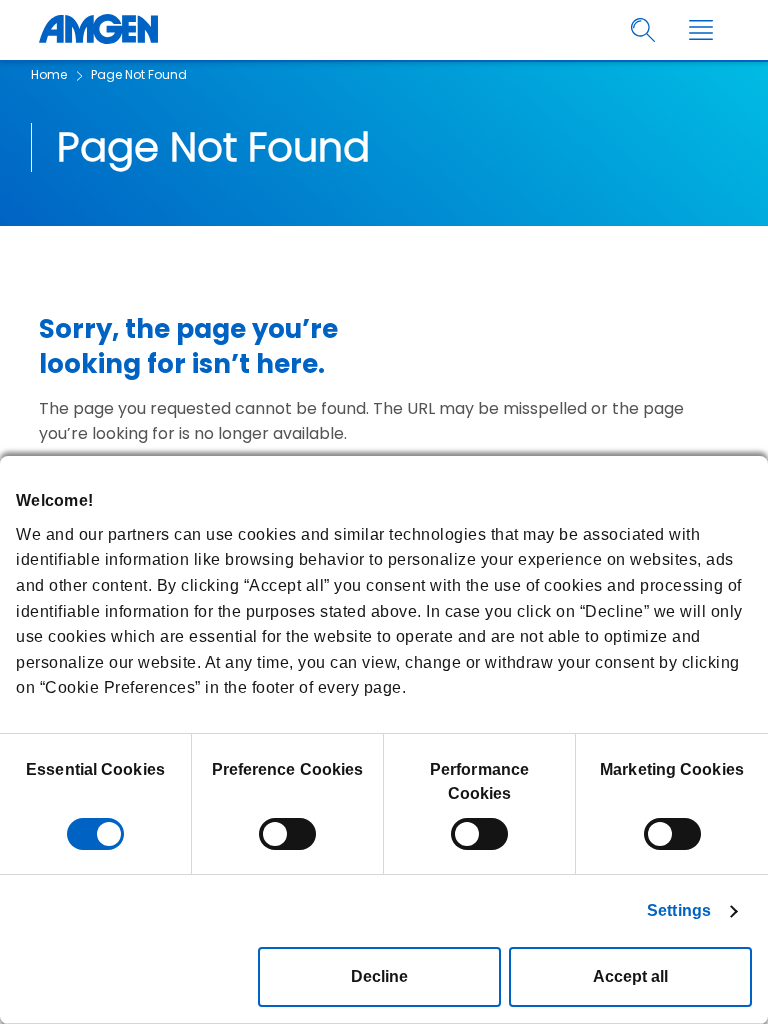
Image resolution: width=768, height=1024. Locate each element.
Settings (679, 910)
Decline (379, 976)
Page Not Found (139, 74)
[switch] (287, 834)
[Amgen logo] (98, 30)
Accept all (630, 976)
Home (49, 74)
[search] (643, 30)
